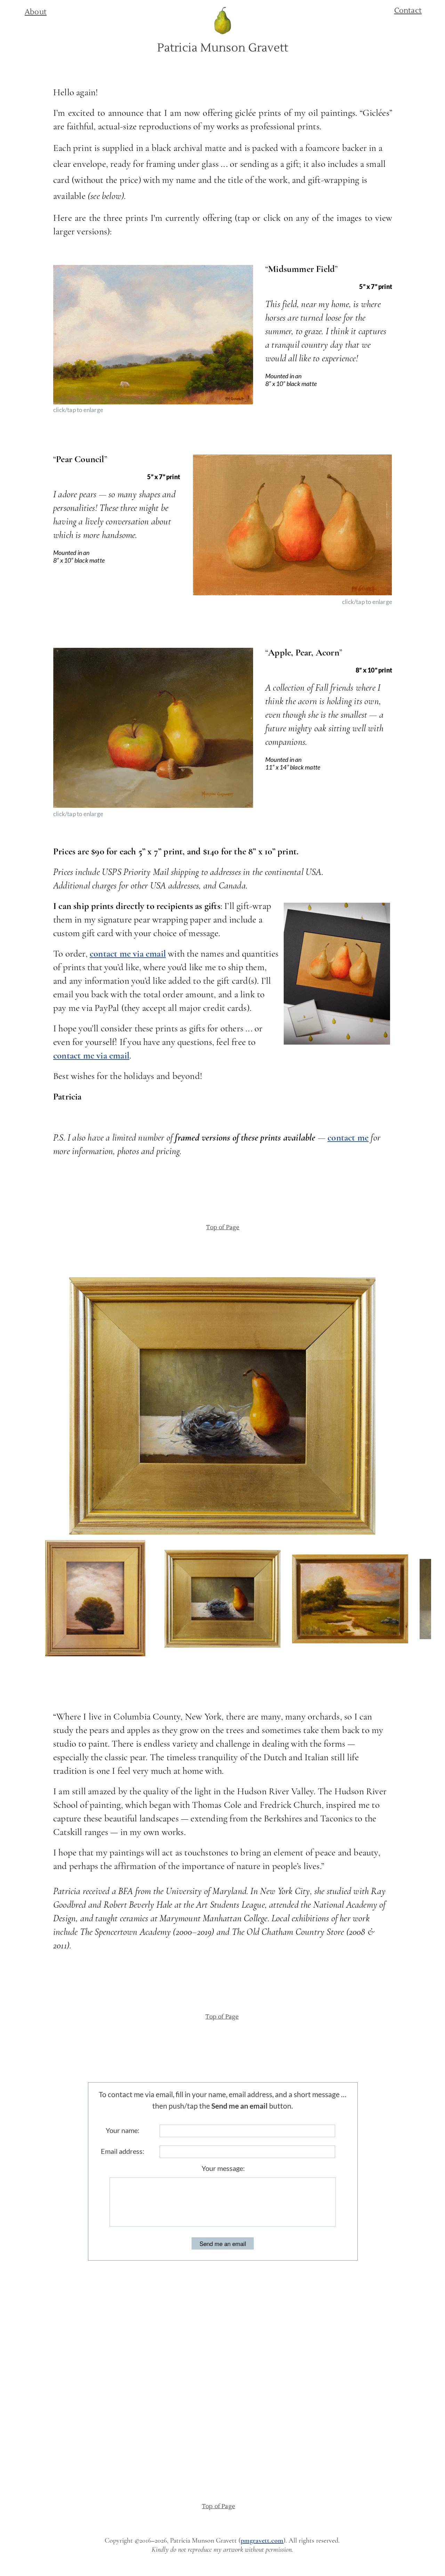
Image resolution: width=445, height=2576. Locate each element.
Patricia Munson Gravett (223, 48)
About (36, 12)
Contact (408, 11)
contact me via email (128, 954)
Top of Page (223, 1227)
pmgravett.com (262, 2541)
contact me (348, 1138)
